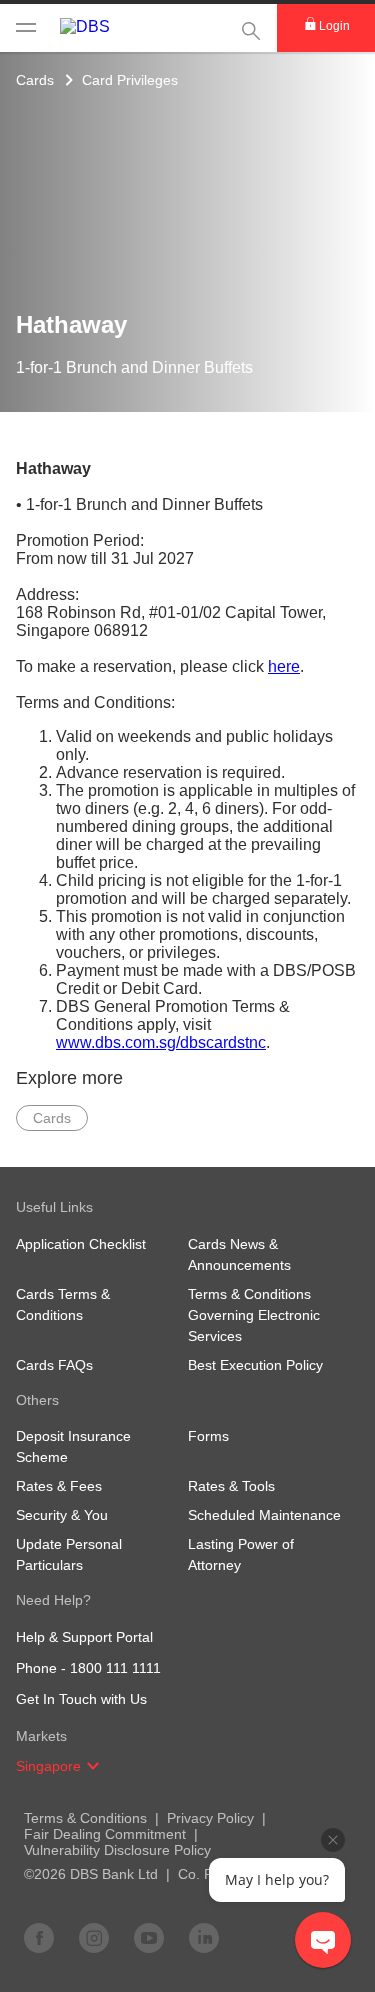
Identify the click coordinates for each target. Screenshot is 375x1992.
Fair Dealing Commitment (105, 1834)
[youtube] (149, 1937)
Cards (35, 80)
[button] (93, 1766)
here (284, 666)
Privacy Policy (210, 1818)
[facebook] (39, 1937)
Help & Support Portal (84, 1637)
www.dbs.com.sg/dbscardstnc (161, 1042)
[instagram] (94, 1937)
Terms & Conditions (85, 1818)
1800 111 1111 (115, 1668)
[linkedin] (204, 1937)
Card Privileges (130, 80)
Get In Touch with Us (81, 1699)
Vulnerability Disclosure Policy (117, 1850)
